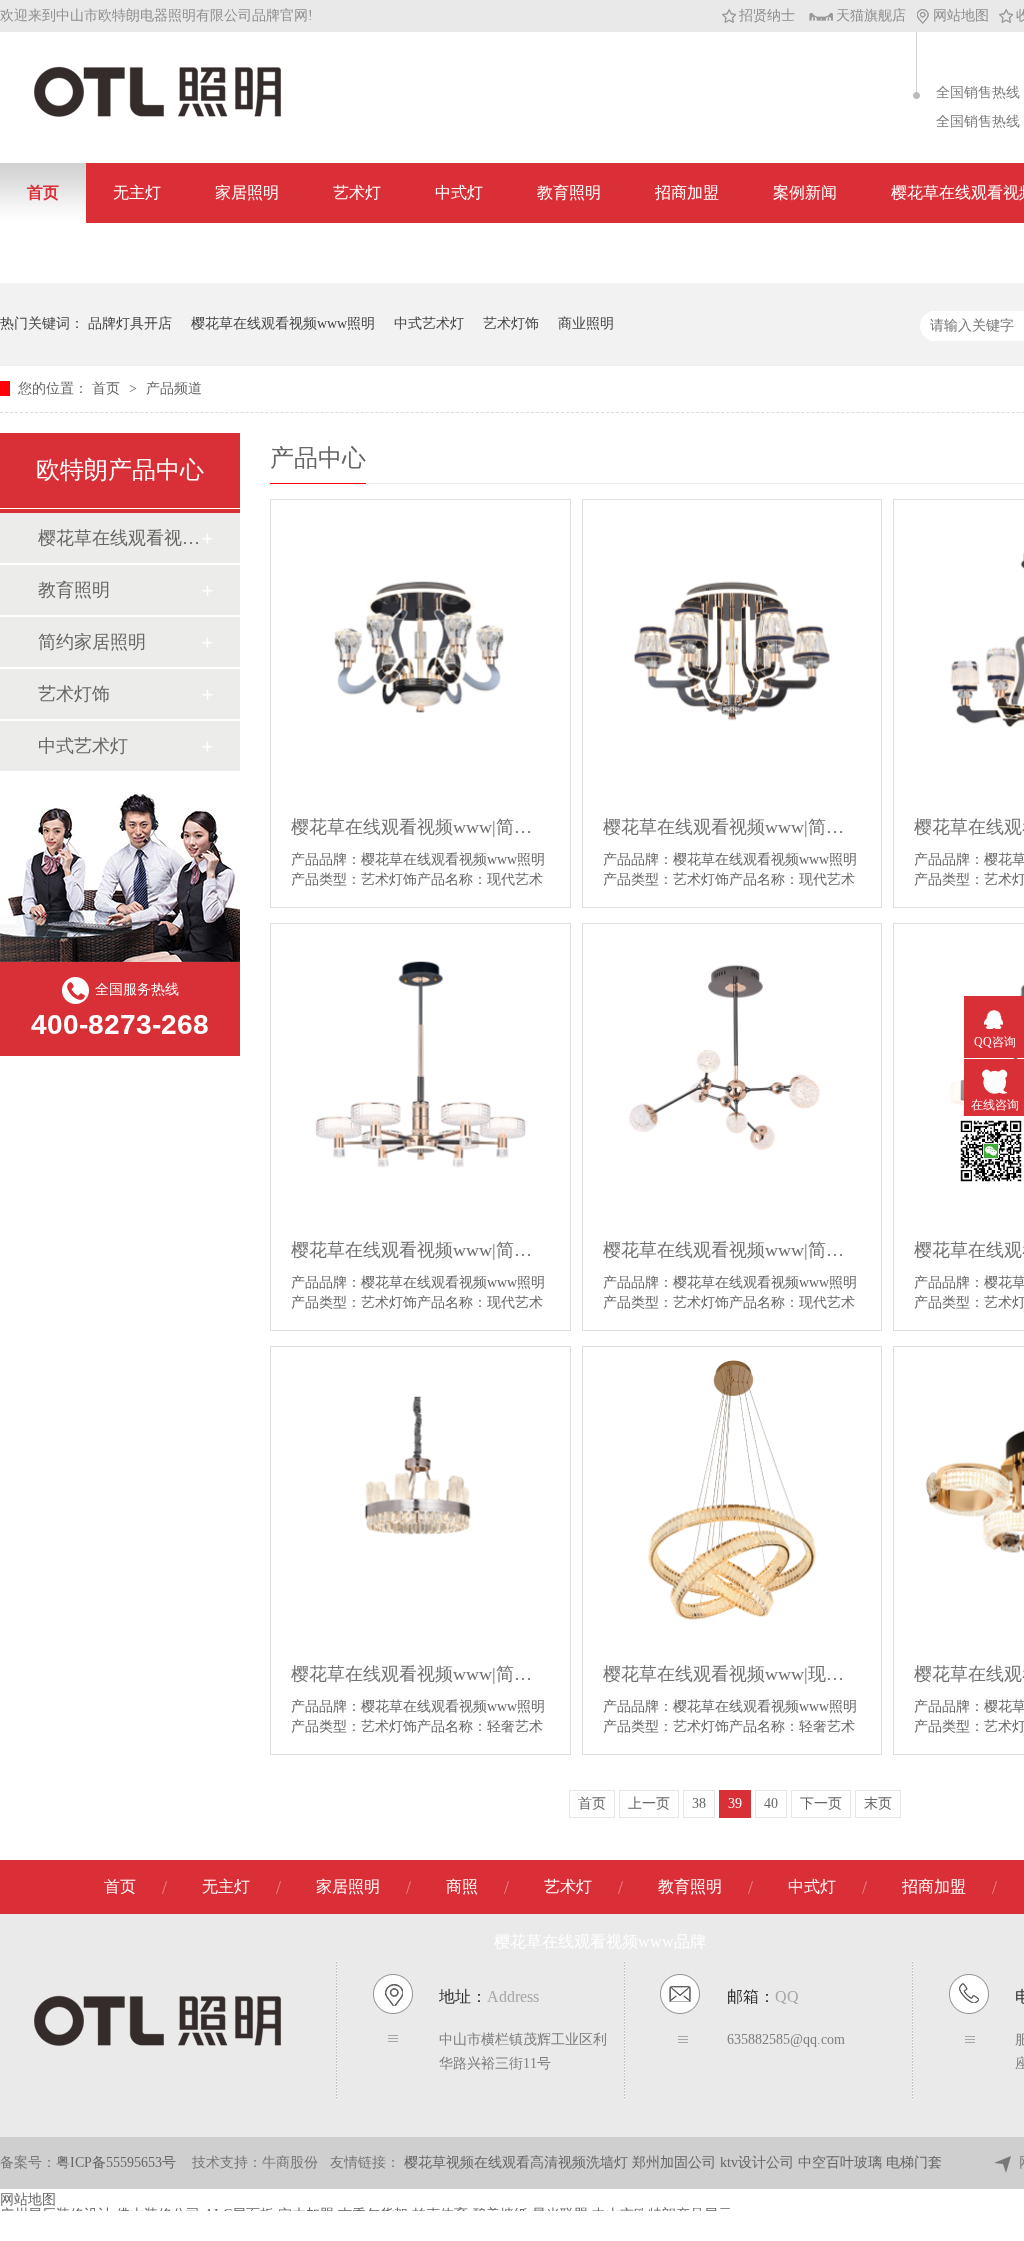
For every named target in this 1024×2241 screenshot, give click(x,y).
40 (771, 1803)
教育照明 (569, 192)
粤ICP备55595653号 (116, 2162)
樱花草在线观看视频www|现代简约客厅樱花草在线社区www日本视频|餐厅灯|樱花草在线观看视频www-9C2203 (732, 1674)
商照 (462, 1886)
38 (699, 1803)
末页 (878, 1803)
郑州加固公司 (676, 2162)
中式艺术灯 (429, 323)
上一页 (649, 1803)
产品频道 (174, 388)
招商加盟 (687, 192)
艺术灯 (357, 192)
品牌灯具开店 (130, 323)
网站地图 (961, 15)
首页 (43, 192)
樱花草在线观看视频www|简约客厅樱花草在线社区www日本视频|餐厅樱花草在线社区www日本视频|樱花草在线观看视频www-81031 (732, 1250)
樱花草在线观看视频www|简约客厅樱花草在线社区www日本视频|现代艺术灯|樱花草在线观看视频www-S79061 (732, 827)
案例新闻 (805, 192)
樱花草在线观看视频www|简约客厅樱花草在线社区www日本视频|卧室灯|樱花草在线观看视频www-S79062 (420, 827)
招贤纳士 (767, 15)
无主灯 (137, 192)
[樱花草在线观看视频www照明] (157, 115)
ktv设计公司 (759, 2162)
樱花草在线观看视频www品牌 (600, 1941)
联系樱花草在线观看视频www (133, 252)
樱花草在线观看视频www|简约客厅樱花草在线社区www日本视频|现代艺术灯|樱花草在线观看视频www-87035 (420, 1250)
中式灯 (459, 192)
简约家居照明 (92, 642)
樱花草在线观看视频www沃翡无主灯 (119, 538)
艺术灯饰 (511, 323)
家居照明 (247, 192)
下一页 (821, 1803)
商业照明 (586, 323)
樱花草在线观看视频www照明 (283, 323)
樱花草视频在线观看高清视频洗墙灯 (518, 2162)
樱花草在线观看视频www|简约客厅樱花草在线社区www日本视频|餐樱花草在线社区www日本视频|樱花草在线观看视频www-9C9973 (420, 1674)
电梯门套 (914, 2162)
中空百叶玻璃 (842, 2162)
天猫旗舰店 (871, 15)
